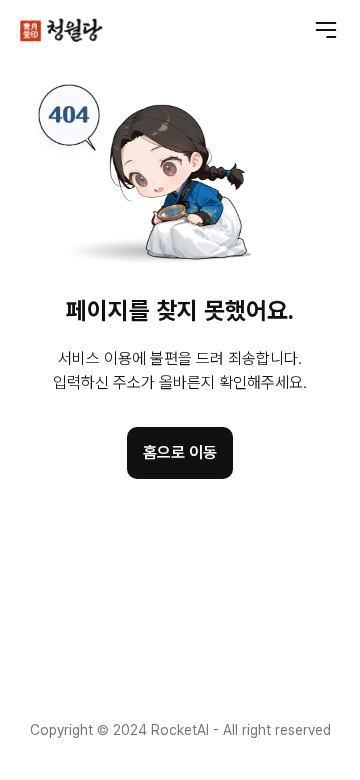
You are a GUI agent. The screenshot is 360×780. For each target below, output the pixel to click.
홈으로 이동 (180, 452)
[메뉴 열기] (326, 30)
